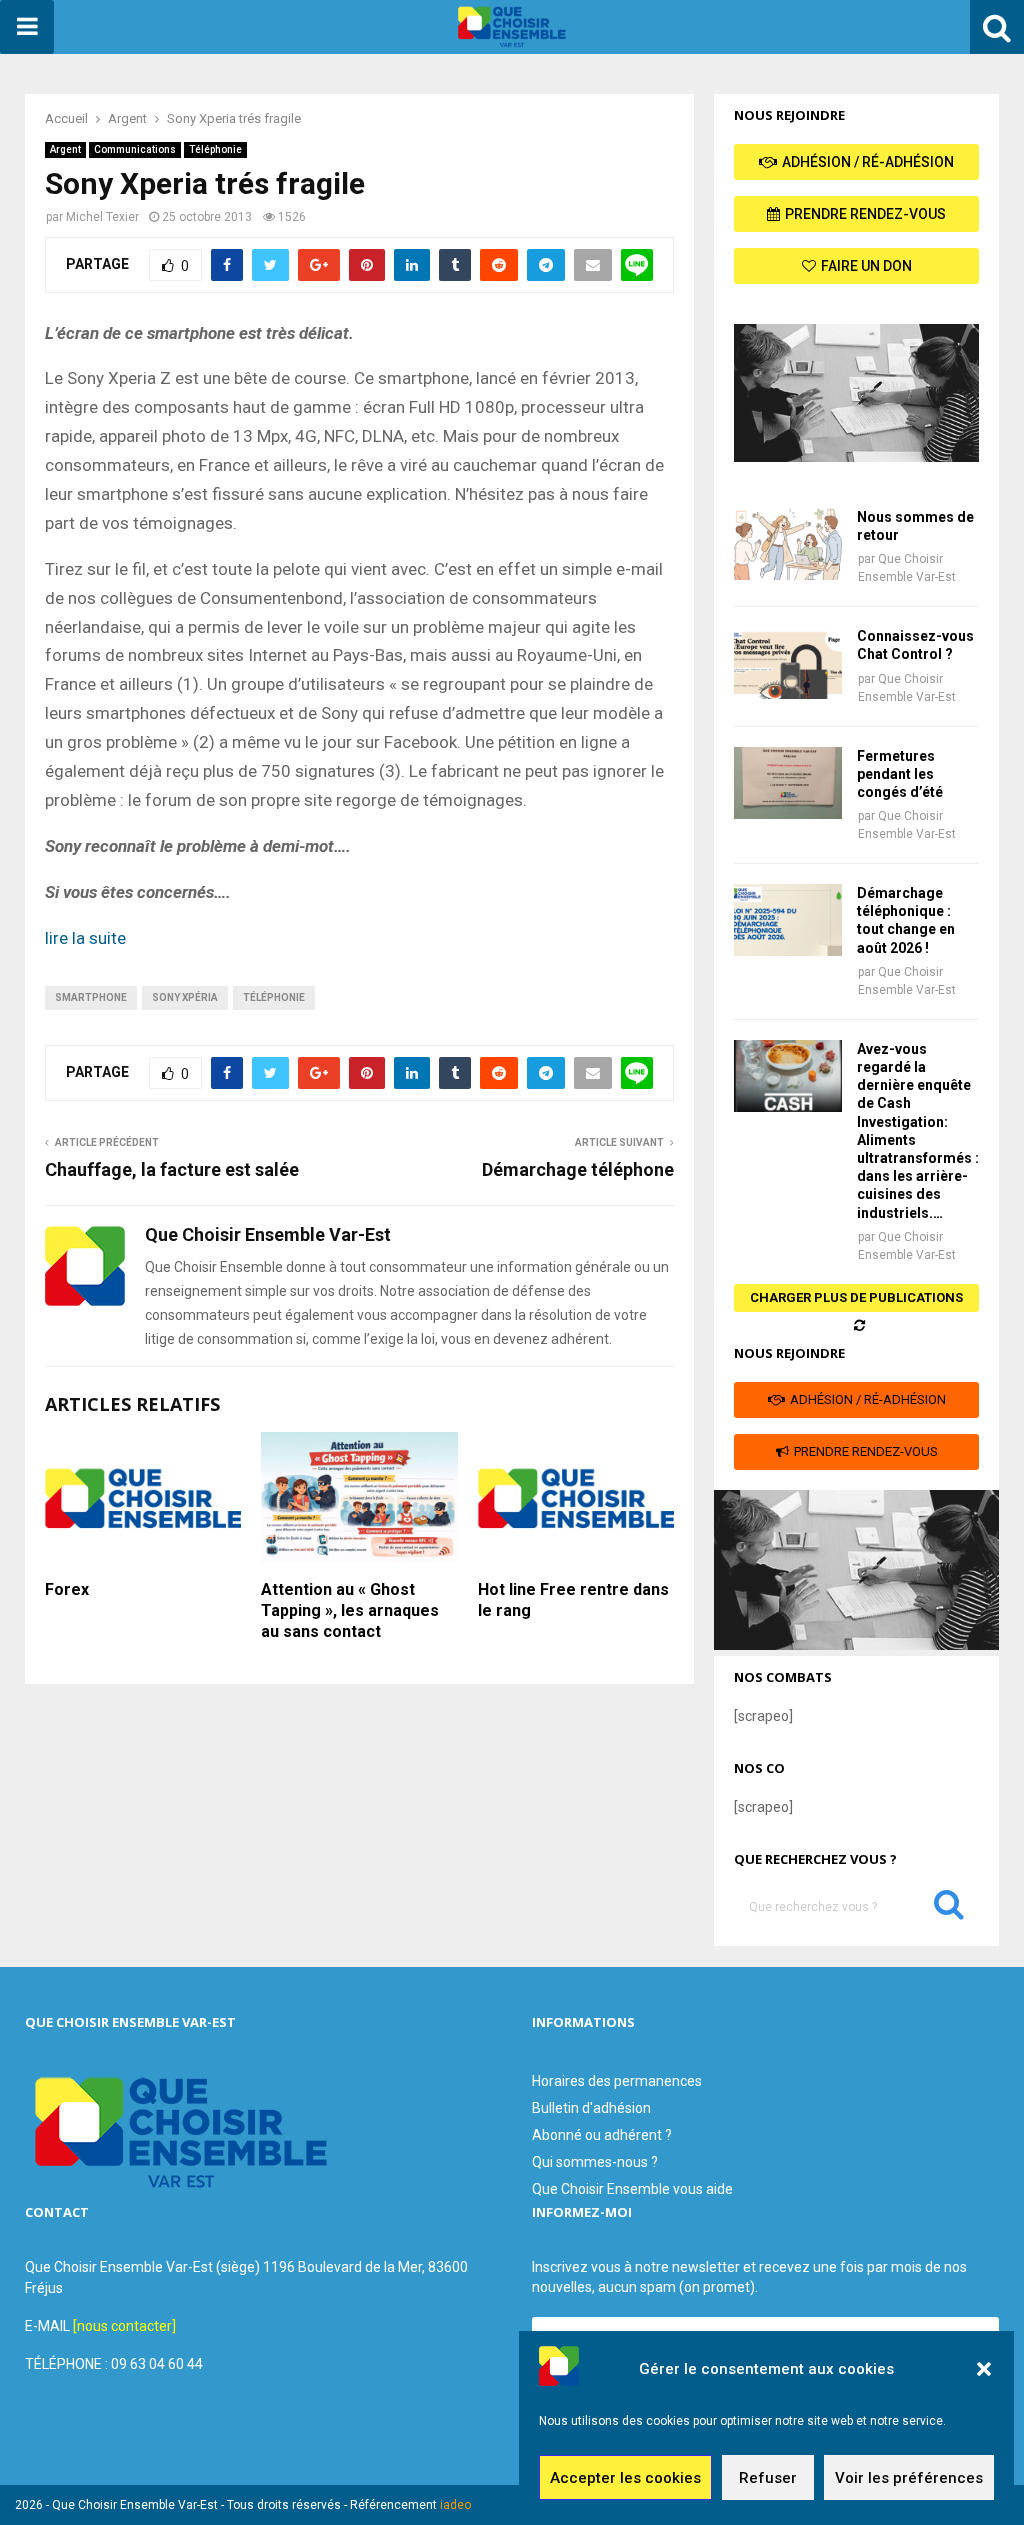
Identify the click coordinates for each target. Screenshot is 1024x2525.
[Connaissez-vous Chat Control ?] (788, 663)
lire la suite (85, 938)
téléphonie (274, 997)
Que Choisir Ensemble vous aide (632, 2189)
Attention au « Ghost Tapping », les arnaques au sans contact (350, 1610)
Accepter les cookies (625, 2478)
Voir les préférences (909, 2478)
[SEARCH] (949, 1909)
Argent (65, 149)
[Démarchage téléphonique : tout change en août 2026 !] (788, 920)
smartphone (91, 997)
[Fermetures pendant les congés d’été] (788, 783)
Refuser (768, 2478)
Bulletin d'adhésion (591, 2108)
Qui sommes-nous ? (595, 2162)
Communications (135, 149)
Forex (67, 1589)
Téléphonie (215, 149)
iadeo (455, 2505)
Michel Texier (102, 217)
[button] (984, 2369)
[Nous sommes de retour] (788, 544)
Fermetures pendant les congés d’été (900, 774)
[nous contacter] (124, 2326)
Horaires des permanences (617, 2081)
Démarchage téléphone (578, 1169)
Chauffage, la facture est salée (172, 1169)
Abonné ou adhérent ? (602, 2135)
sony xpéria (185, 997)
